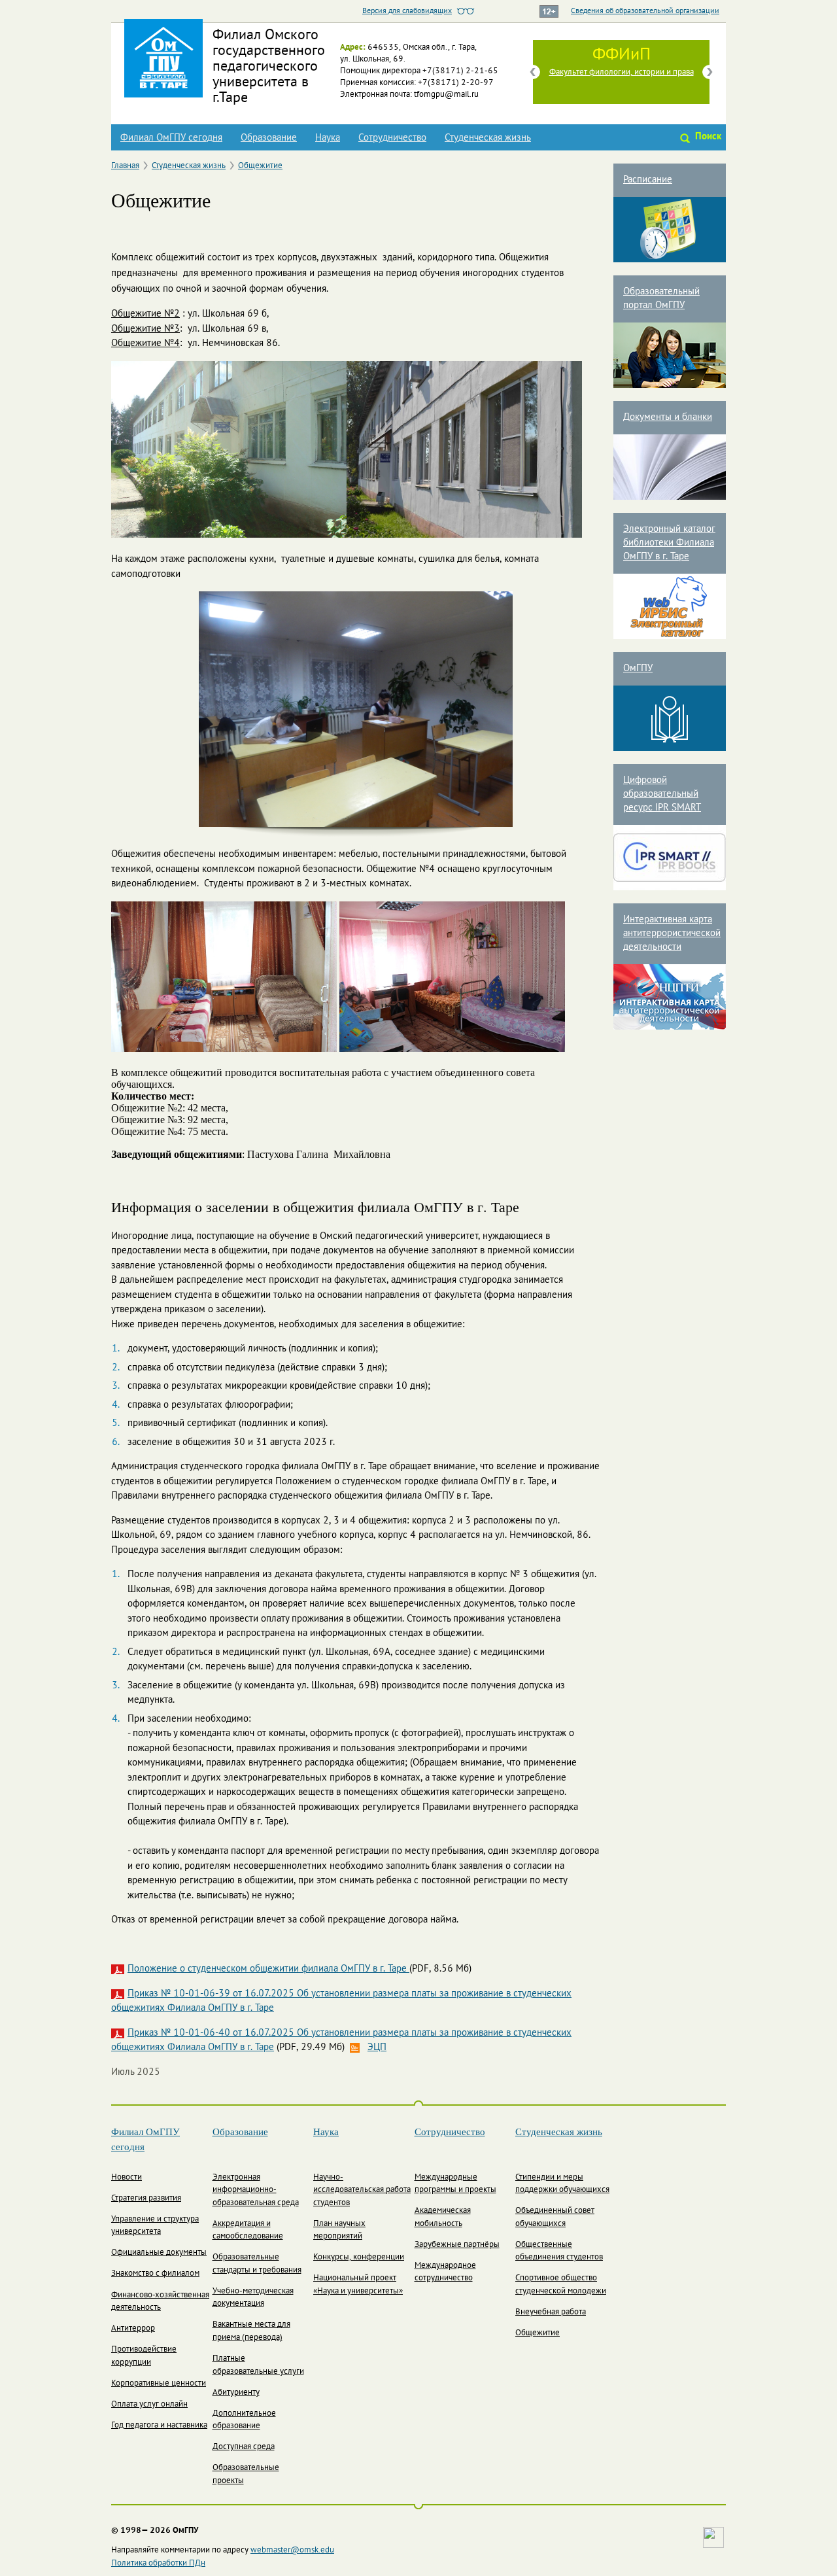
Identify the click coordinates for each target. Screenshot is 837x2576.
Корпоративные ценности (159, 2384)
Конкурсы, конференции (359, 2257)
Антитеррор (133, 2329)
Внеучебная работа (551, 2312)
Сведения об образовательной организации (645, 11)
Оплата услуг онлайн (149, 2405)
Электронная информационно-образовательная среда (256, 2190)
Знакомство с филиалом (155, 2274)
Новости (127, 2178)
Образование (269, 138)
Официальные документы (159, 2253)
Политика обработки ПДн (158, 2564)
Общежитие (260, 166)
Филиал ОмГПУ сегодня (171, 138)
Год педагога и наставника (159, 2426)
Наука (328, 138)
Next (709, 72)
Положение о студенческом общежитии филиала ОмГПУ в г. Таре (268, 1969)
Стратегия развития (146, 2199)
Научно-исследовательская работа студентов (362, 2190)
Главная (125, 166)
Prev (533, 72)
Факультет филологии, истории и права (622, 73)
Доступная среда (244, 2447)
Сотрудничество (392, 138)
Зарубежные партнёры (457, 2245)
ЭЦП (377, 2047)
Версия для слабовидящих (407, 11)
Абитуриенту (236, 2393)
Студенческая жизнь (488, 138)
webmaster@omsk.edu (292, 2550)
